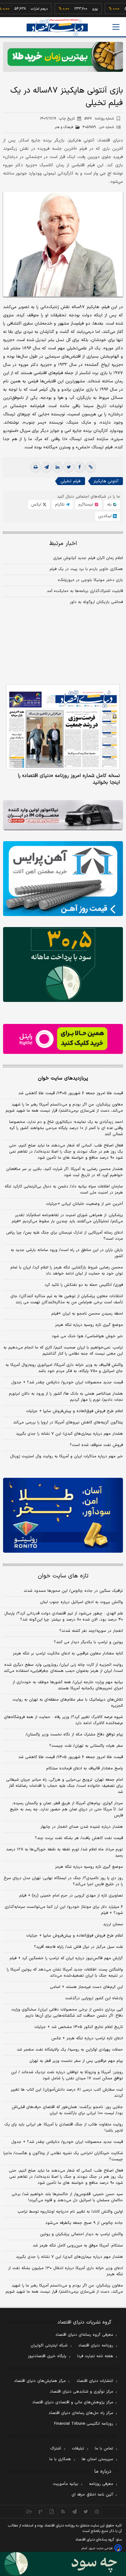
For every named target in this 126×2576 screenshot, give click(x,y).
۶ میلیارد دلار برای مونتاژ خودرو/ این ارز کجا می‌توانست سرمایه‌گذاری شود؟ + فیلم (64, 1910)
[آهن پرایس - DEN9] (63, 879)
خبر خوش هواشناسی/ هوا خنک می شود (87, 1336)
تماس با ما (104, 2449)
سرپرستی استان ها (97, 2459)
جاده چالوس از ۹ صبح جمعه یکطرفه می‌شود (84, 2223)
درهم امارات (21, 9)
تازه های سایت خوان (63, 1576)
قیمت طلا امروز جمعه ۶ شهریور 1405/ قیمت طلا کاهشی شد (71, 1757)
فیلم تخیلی (70, 481)
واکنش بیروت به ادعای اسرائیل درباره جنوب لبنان (82, 1602)
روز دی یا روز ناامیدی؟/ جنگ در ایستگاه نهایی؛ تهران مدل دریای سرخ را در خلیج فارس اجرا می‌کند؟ (63, 1881)
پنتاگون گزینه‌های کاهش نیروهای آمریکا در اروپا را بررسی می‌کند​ (68, 1422)
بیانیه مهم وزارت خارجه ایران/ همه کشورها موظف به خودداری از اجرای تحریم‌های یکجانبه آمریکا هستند (68, 1685)
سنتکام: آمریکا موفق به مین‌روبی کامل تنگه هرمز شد (78, 2246)
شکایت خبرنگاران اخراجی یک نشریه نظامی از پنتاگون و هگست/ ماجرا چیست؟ (63, 2156)
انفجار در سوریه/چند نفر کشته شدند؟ (91, 1631)
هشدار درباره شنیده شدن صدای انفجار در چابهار (82, 1827)
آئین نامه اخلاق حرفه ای (92, 2495)
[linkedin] (57, 467)
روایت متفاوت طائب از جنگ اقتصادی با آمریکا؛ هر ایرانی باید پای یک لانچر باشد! (64, 2128)
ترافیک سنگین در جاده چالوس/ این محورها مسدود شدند (73, 1591)
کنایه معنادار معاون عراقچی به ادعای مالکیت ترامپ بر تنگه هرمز (68, 1654)
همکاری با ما (60, 2459)
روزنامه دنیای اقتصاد (96, 2346)
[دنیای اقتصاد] (57, 27)
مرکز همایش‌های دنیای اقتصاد (40, 2381)
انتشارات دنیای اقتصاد (95, 2381)
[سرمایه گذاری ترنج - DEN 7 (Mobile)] (63, 57)
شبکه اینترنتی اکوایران (49, 2346)
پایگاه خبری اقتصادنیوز (47, 2356)
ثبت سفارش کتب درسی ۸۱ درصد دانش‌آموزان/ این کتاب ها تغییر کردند (67, 2093)
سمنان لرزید (113, 1924)
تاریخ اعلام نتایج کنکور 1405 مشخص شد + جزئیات (79, 2027)
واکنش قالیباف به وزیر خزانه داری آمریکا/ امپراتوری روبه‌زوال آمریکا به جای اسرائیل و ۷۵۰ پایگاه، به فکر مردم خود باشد (64, 1368)
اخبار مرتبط (63, 544)
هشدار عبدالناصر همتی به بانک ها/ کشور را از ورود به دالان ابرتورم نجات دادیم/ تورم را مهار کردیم (66, 1397)
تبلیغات (78, 2449)
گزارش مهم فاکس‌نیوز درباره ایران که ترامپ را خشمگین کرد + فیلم (66, 1958)
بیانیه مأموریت (66, 2484)
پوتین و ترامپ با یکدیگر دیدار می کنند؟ (88, 1642)
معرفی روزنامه (101, 2484)
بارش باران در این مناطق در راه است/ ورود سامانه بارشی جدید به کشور (67, 1253)
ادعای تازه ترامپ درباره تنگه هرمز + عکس (87, 2038)
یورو (77, 9)
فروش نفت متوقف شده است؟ (96, 1445)
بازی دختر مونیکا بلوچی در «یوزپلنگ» (90, 580)
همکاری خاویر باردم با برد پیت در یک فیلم (86, 569)
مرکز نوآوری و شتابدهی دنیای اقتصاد (82, 2392)
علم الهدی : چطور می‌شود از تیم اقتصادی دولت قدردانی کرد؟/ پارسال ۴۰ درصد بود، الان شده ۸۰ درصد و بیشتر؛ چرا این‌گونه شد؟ (64, 1617)
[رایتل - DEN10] (63, 1039)
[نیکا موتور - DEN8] (63, 815)
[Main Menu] (116, 27)
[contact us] (41, 2512)
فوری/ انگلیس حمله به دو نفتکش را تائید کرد (84, 1285)
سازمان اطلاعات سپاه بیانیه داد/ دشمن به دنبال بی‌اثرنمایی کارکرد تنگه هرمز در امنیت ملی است (64, 1190)
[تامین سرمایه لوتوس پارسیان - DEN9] (63, 964)
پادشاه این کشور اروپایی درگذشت (94, 1998)
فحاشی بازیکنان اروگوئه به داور (96, 602)
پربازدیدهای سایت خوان (63, 1078)
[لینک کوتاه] (91, 467)
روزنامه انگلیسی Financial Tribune (84, 2424)
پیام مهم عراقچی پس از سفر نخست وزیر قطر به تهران (76, 2061)
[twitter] (69, 467)
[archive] (29, 2512)
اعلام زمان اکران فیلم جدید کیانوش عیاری (88, 558)
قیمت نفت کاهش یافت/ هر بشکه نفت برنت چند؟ (79, 1838)
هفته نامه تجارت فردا (95, 2356)
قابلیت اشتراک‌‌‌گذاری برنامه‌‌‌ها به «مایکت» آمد (85, 591)
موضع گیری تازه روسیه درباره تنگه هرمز (89, 1325)
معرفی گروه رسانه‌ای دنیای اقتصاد (84, 2335)
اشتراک (56, 2449)
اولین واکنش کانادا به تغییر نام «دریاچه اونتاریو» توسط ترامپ (70, 2212)
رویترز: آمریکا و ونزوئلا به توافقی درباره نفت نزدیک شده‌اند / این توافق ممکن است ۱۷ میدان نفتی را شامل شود (67, 2075)
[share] (52, 2512)
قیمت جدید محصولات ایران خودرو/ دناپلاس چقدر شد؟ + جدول (67, 1382)
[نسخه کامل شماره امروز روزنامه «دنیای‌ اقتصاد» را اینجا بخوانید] (63, 727)
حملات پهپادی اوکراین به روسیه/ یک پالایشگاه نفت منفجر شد (70, 2050)
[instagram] (97, 2512)
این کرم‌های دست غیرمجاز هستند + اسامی (86, 1987)
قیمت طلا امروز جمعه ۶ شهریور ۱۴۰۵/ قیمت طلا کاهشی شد (71, 1093)
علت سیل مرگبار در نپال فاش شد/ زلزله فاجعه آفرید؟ (78, 1947)
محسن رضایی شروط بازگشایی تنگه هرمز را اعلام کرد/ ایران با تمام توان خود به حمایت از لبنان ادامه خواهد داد (67, 1271)
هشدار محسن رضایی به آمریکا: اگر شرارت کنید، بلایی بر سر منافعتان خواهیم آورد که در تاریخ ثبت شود (65, 1172)
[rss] (63, 2512)
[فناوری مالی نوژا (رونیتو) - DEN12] (63, 1515)
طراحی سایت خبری (101, 2548)
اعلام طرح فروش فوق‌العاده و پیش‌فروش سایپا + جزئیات (74, 1411)
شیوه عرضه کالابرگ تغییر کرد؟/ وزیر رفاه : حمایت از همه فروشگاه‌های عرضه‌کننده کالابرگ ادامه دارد (63, 1720)
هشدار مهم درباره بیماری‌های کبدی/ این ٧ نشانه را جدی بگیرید (69, 1434)
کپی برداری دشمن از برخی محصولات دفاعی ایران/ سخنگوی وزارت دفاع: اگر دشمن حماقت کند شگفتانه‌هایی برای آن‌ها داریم (67, 2013)
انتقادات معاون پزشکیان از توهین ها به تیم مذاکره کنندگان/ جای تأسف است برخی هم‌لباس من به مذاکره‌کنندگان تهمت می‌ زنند (67, 1299)
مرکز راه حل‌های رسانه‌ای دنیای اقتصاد (81, 2413)
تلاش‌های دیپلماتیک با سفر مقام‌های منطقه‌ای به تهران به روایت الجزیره (68, 1703)
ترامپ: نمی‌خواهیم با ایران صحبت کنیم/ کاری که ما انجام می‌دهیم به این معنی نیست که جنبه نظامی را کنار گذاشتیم (63, 1351)
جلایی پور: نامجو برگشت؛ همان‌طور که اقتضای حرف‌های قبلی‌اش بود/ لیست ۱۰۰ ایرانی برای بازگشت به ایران (67, 2110)
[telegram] (46, 467)
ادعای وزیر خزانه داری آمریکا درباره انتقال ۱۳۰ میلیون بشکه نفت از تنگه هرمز (66, 2271)
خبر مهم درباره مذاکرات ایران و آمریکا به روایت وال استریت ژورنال (67, 1456)
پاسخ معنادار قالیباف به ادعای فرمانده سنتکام (85, 1768)
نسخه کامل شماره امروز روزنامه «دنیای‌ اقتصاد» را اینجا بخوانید (69, 779)
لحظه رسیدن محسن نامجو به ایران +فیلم (87, 1314)
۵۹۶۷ (99, 119)
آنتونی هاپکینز (106, 481)
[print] (35, 467)
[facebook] (80, 467)
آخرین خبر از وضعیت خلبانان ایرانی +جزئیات (84, 1204)
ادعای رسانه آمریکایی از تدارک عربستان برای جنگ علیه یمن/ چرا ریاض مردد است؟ (65, 1236)
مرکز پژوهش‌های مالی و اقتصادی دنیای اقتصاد (73, 2402)
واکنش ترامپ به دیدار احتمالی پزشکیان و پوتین (82, 2234)
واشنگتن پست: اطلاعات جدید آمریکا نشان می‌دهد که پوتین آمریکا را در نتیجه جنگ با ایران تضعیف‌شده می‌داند (65, 1973)
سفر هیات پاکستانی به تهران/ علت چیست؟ (86, 1746)
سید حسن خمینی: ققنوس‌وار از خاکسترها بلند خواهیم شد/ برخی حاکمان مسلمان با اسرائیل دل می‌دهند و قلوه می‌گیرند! (67, 2197)
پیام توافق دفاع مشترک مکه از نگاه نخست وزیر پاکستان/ (74, 1735)
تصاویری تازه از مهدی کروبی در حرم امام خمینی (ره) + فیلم (71, 1896)
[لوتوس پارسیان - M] (63, 2564)
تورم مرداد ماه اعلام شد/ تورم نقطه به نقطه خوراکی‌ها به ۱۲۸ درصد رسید (65, 1853)
